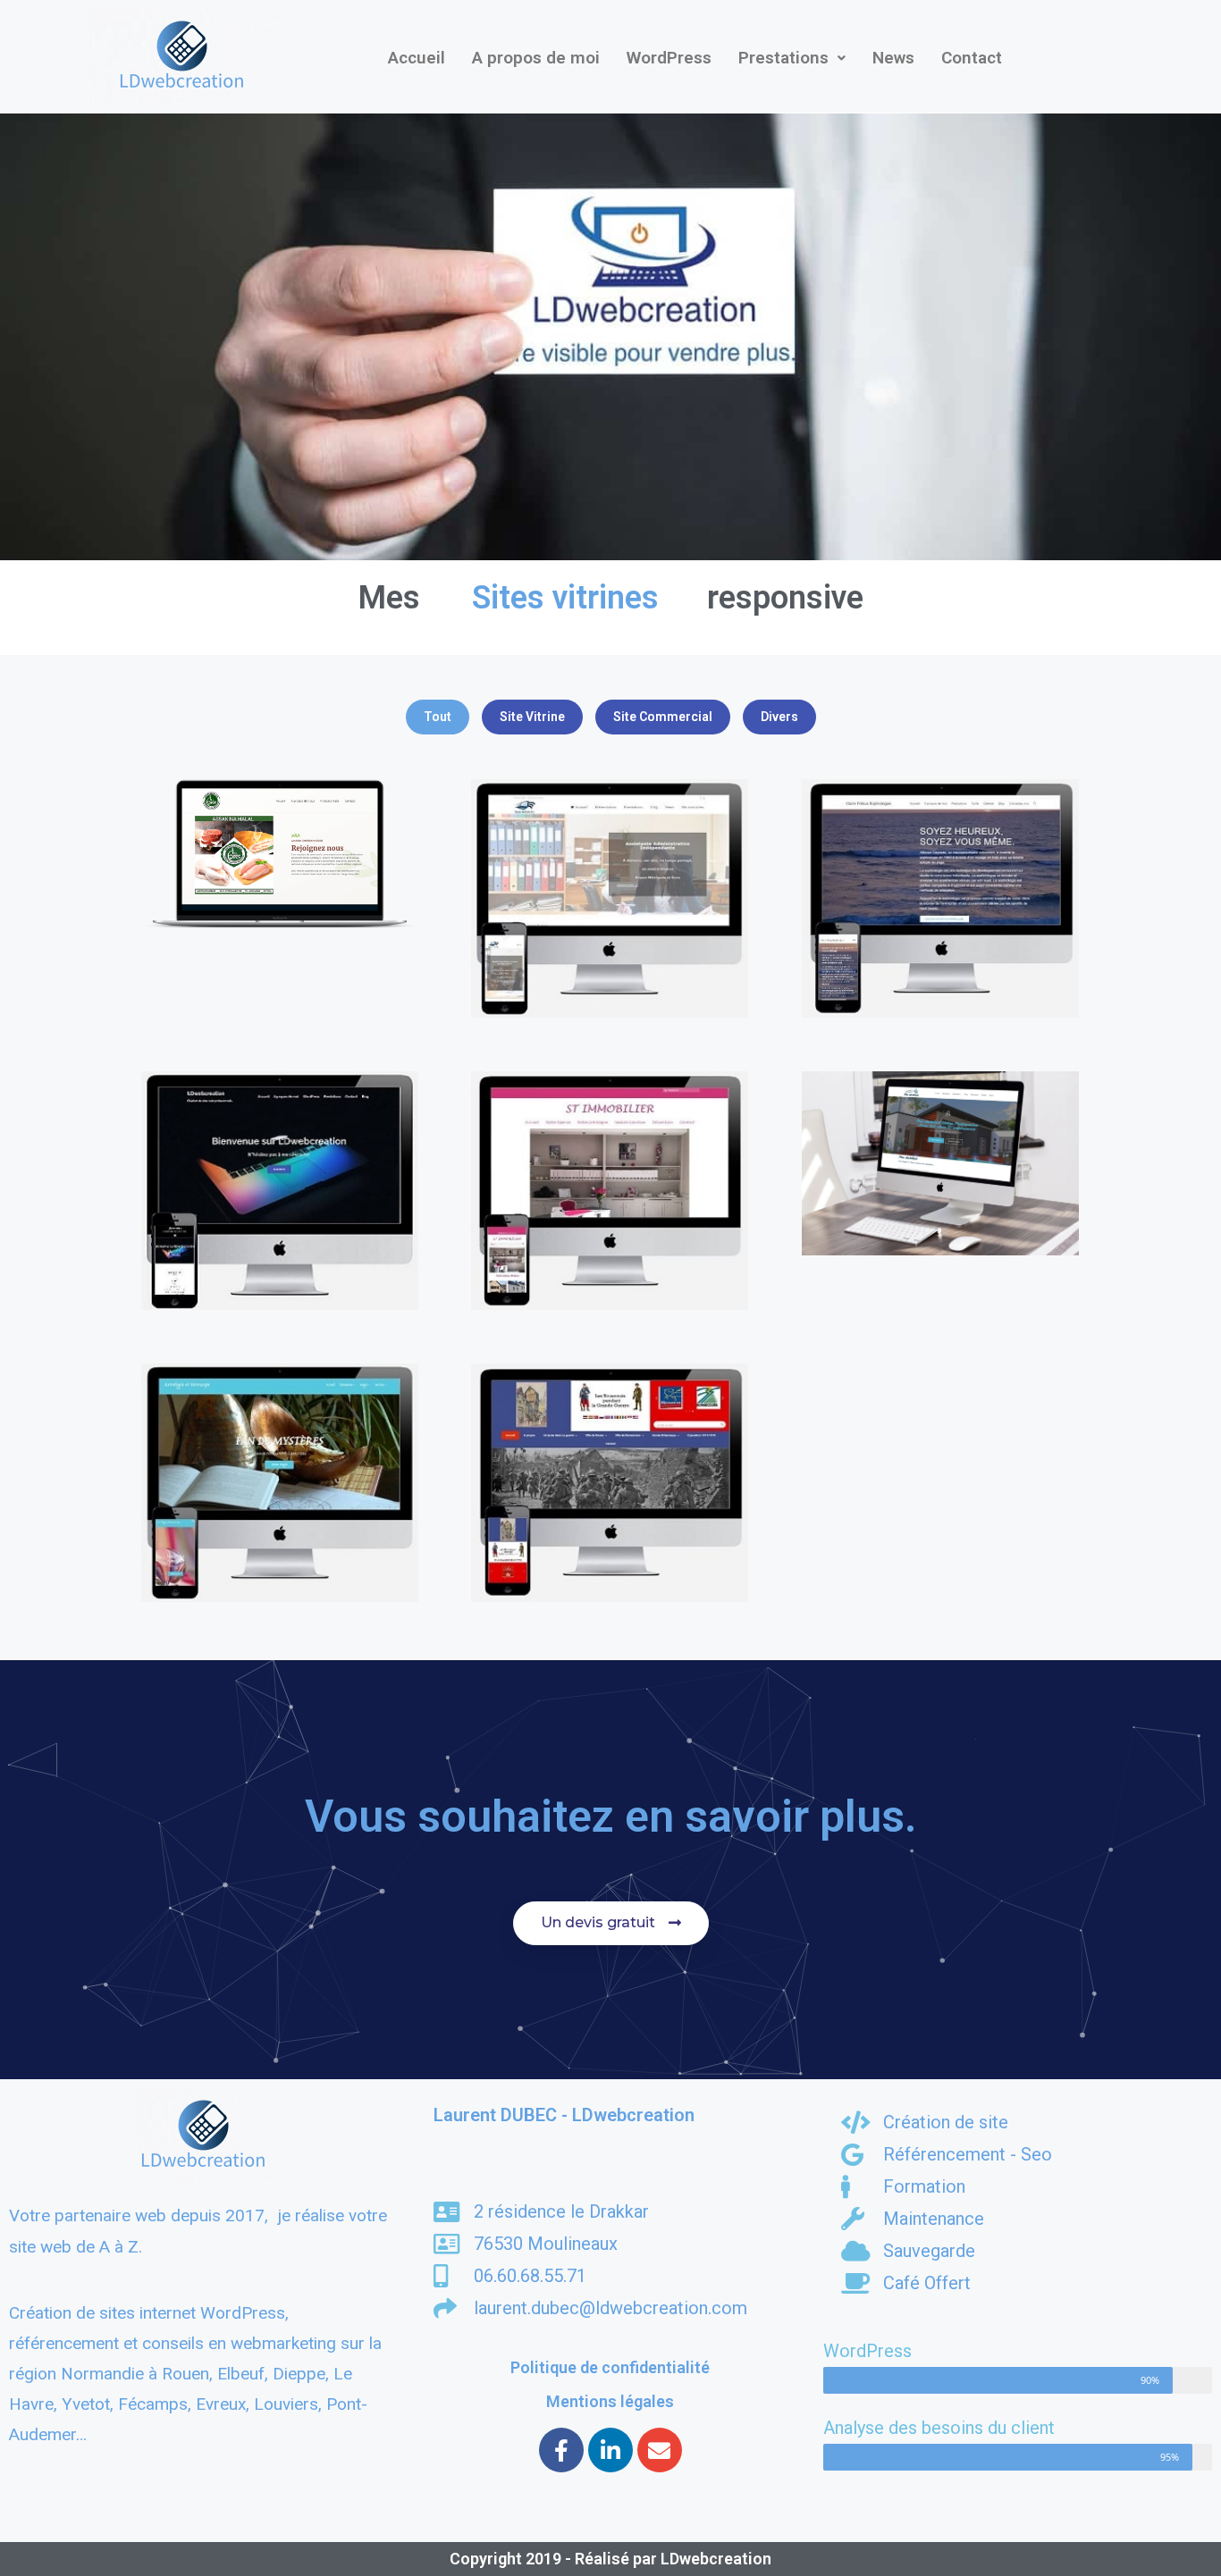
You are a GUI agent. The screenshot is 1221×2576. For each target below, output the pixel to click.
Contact (972, 58)
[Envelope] (660, 2450)
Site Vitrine (532, 717)
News (893, 58)
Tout (438, 717)
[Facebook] (561, 2450)
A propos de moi (536, 58)
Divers (779, 717)
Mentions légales (610, 2401)
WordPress (669, 58)
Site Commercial (663, 717)
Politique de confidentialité (610, 2367)
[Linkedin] (610, 2450)
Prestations (783, 58)
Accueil (417, 58)
